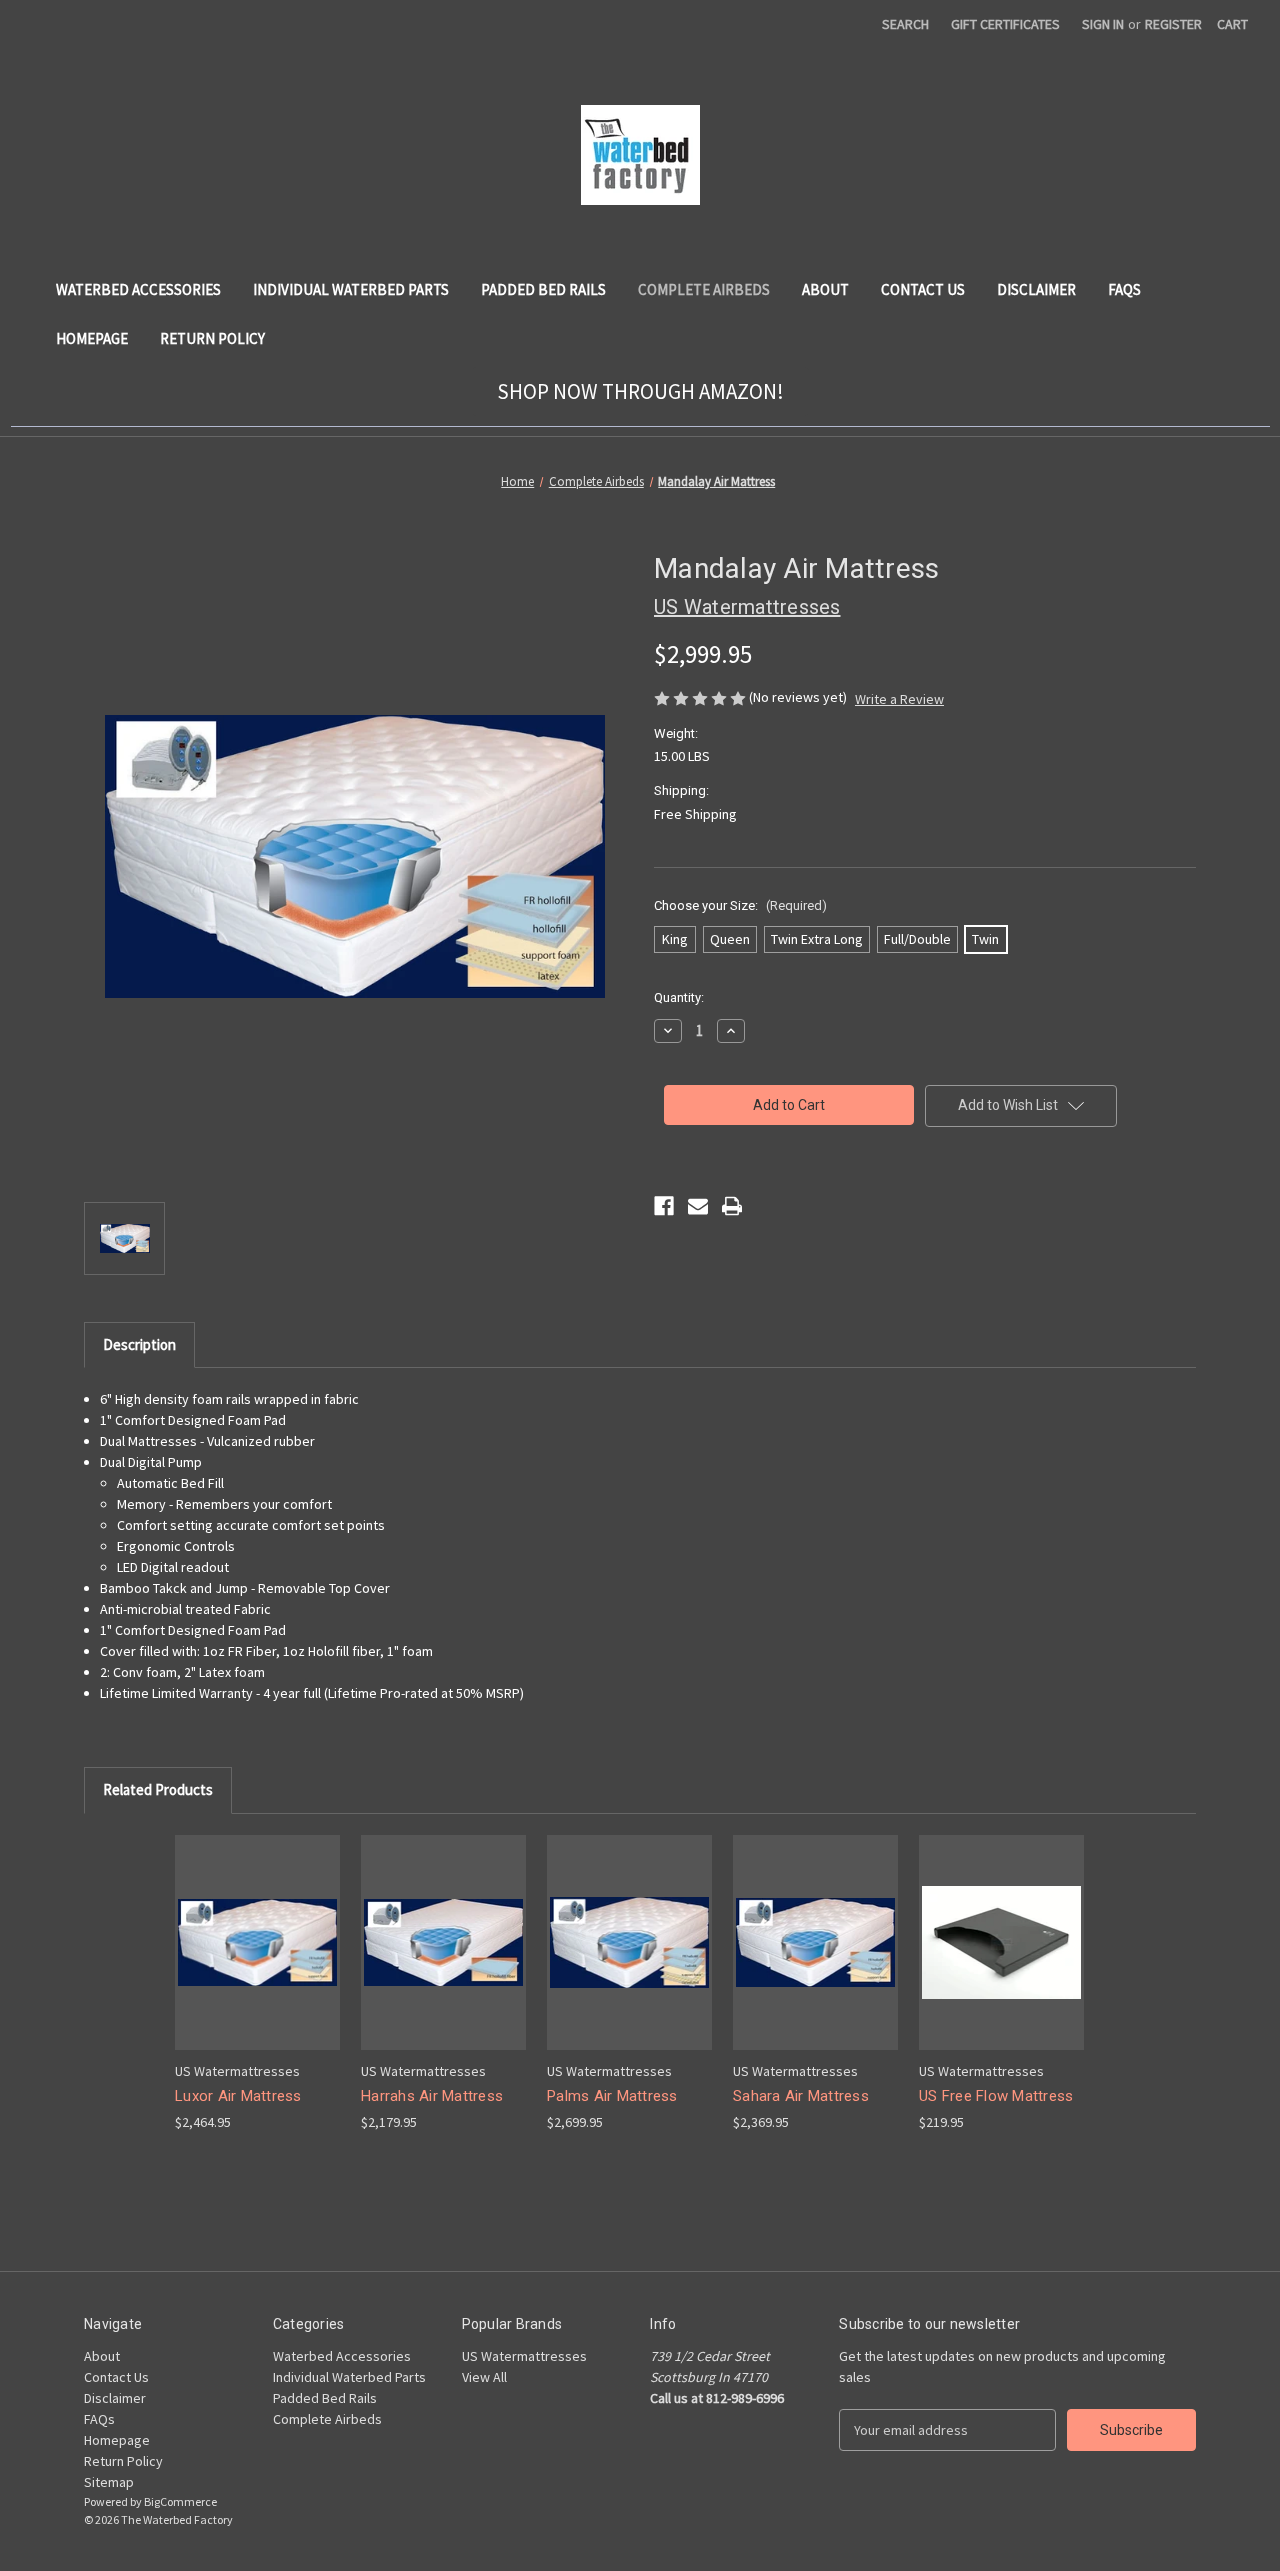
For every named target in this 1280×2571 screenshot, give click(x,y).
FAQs (1124, 289)
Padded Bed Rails (543, 289)
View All (484, 2377)
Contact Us (923, 289)
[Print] (732, 1206)
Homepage (92, 338)
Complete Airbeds (704, 289)
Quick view (242, 1924)
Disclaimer (1036, 289)
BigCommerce (180, 2501)
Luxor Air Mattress (238, 2096)
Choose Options (258, 1959)
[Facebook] (664, 1206)
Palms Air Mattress (612, 2096)
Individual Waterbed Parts (351, 289)
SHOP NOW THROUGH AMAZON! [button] (640, 391)
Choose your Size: (740, 905)
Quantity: (679, 997)
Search (905, 24)
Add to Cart (444, 1959)
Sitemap (109, 2482)
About (825, 289)
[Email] (698, 1206)
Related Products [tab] (158, 1789)
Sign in (1103, 24)
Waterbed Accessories (138, 289)
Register (1173, 24)
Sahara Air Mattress (801, 2096)
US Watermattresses (524, 2356)
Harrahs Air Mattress (432, 2096)
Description (139, 1344)
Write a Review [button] (899, 699)
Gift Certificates (1005, 24)
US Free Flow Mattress (996, 2096)
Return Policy (212, 338)
